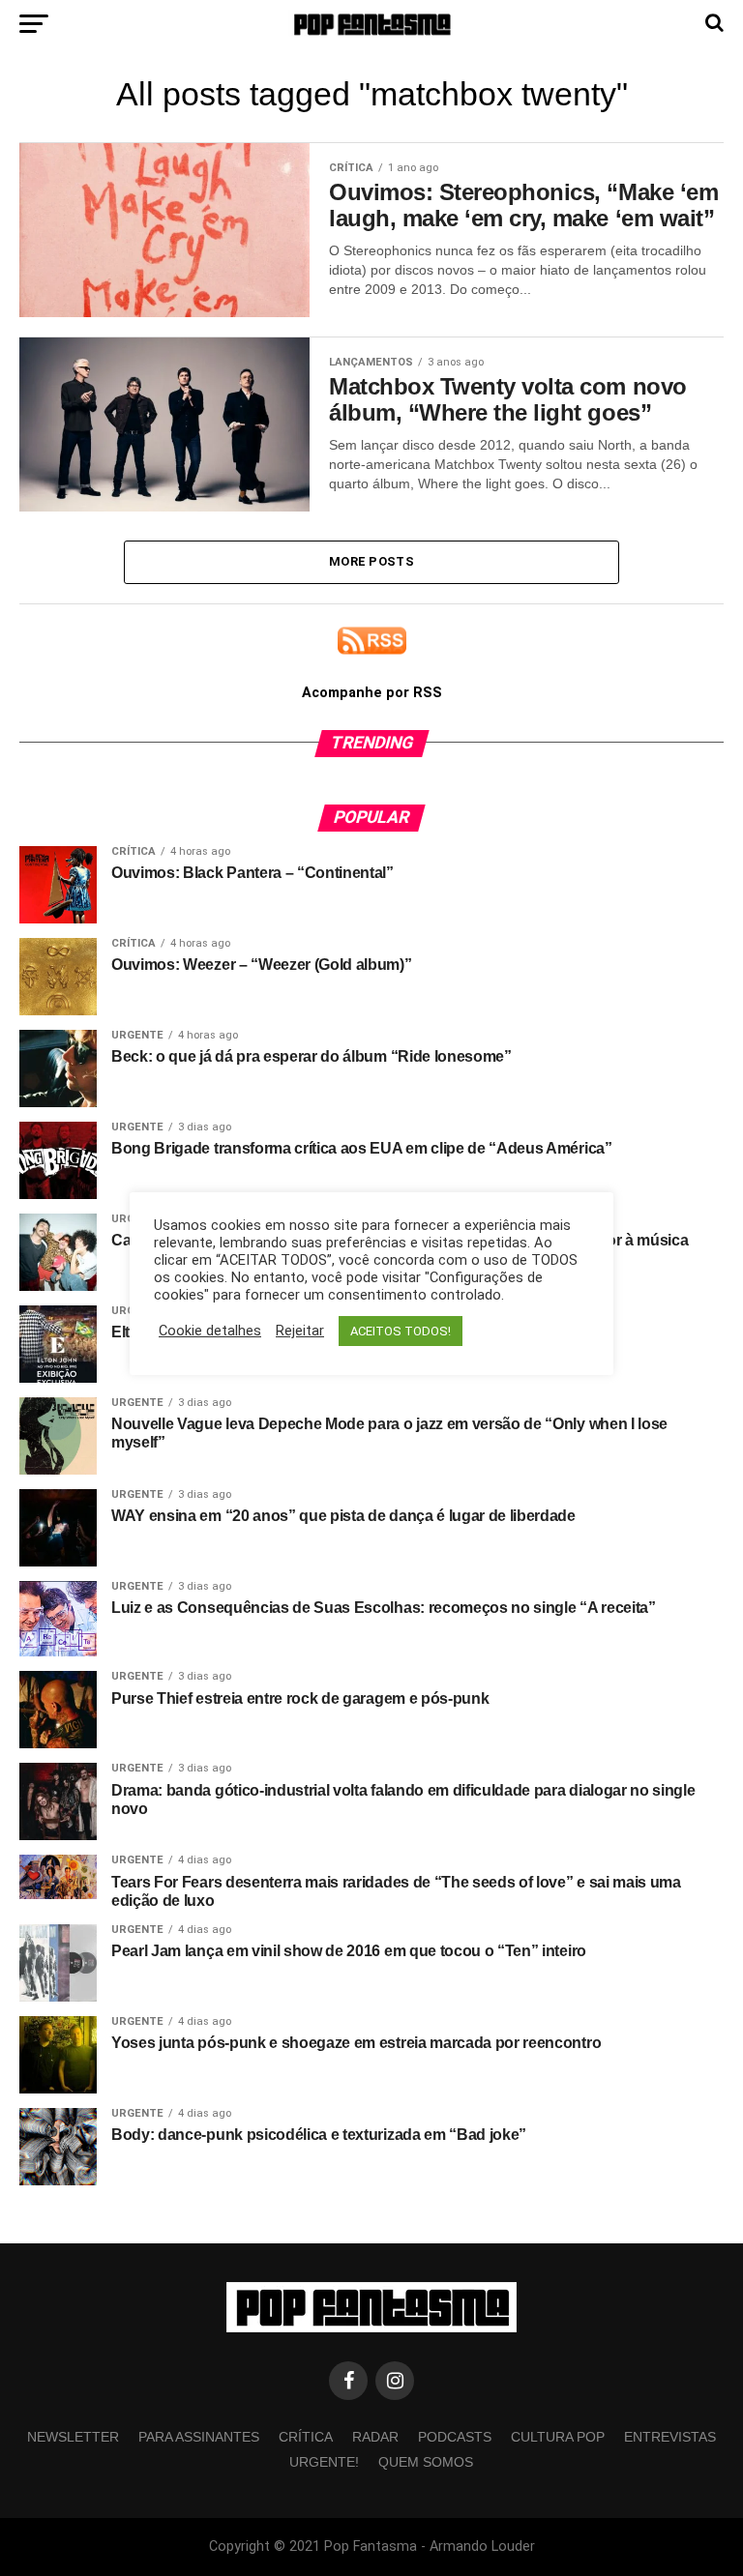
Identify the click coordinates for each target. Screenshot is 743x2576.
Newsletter (73, 2437)
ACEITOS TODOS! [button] (401, 1331)
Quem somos (426, 2462)
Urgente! (324, 2462)
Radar (375, 2437)
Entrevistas (670, 2437)
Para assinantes (199, 2437)
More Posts (371, 561)
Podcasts (455, 2437)
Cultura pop (558, 2437)
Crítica (306, 2437)
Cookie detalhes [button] (210, 1331)
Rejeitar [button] (300, 1331)
